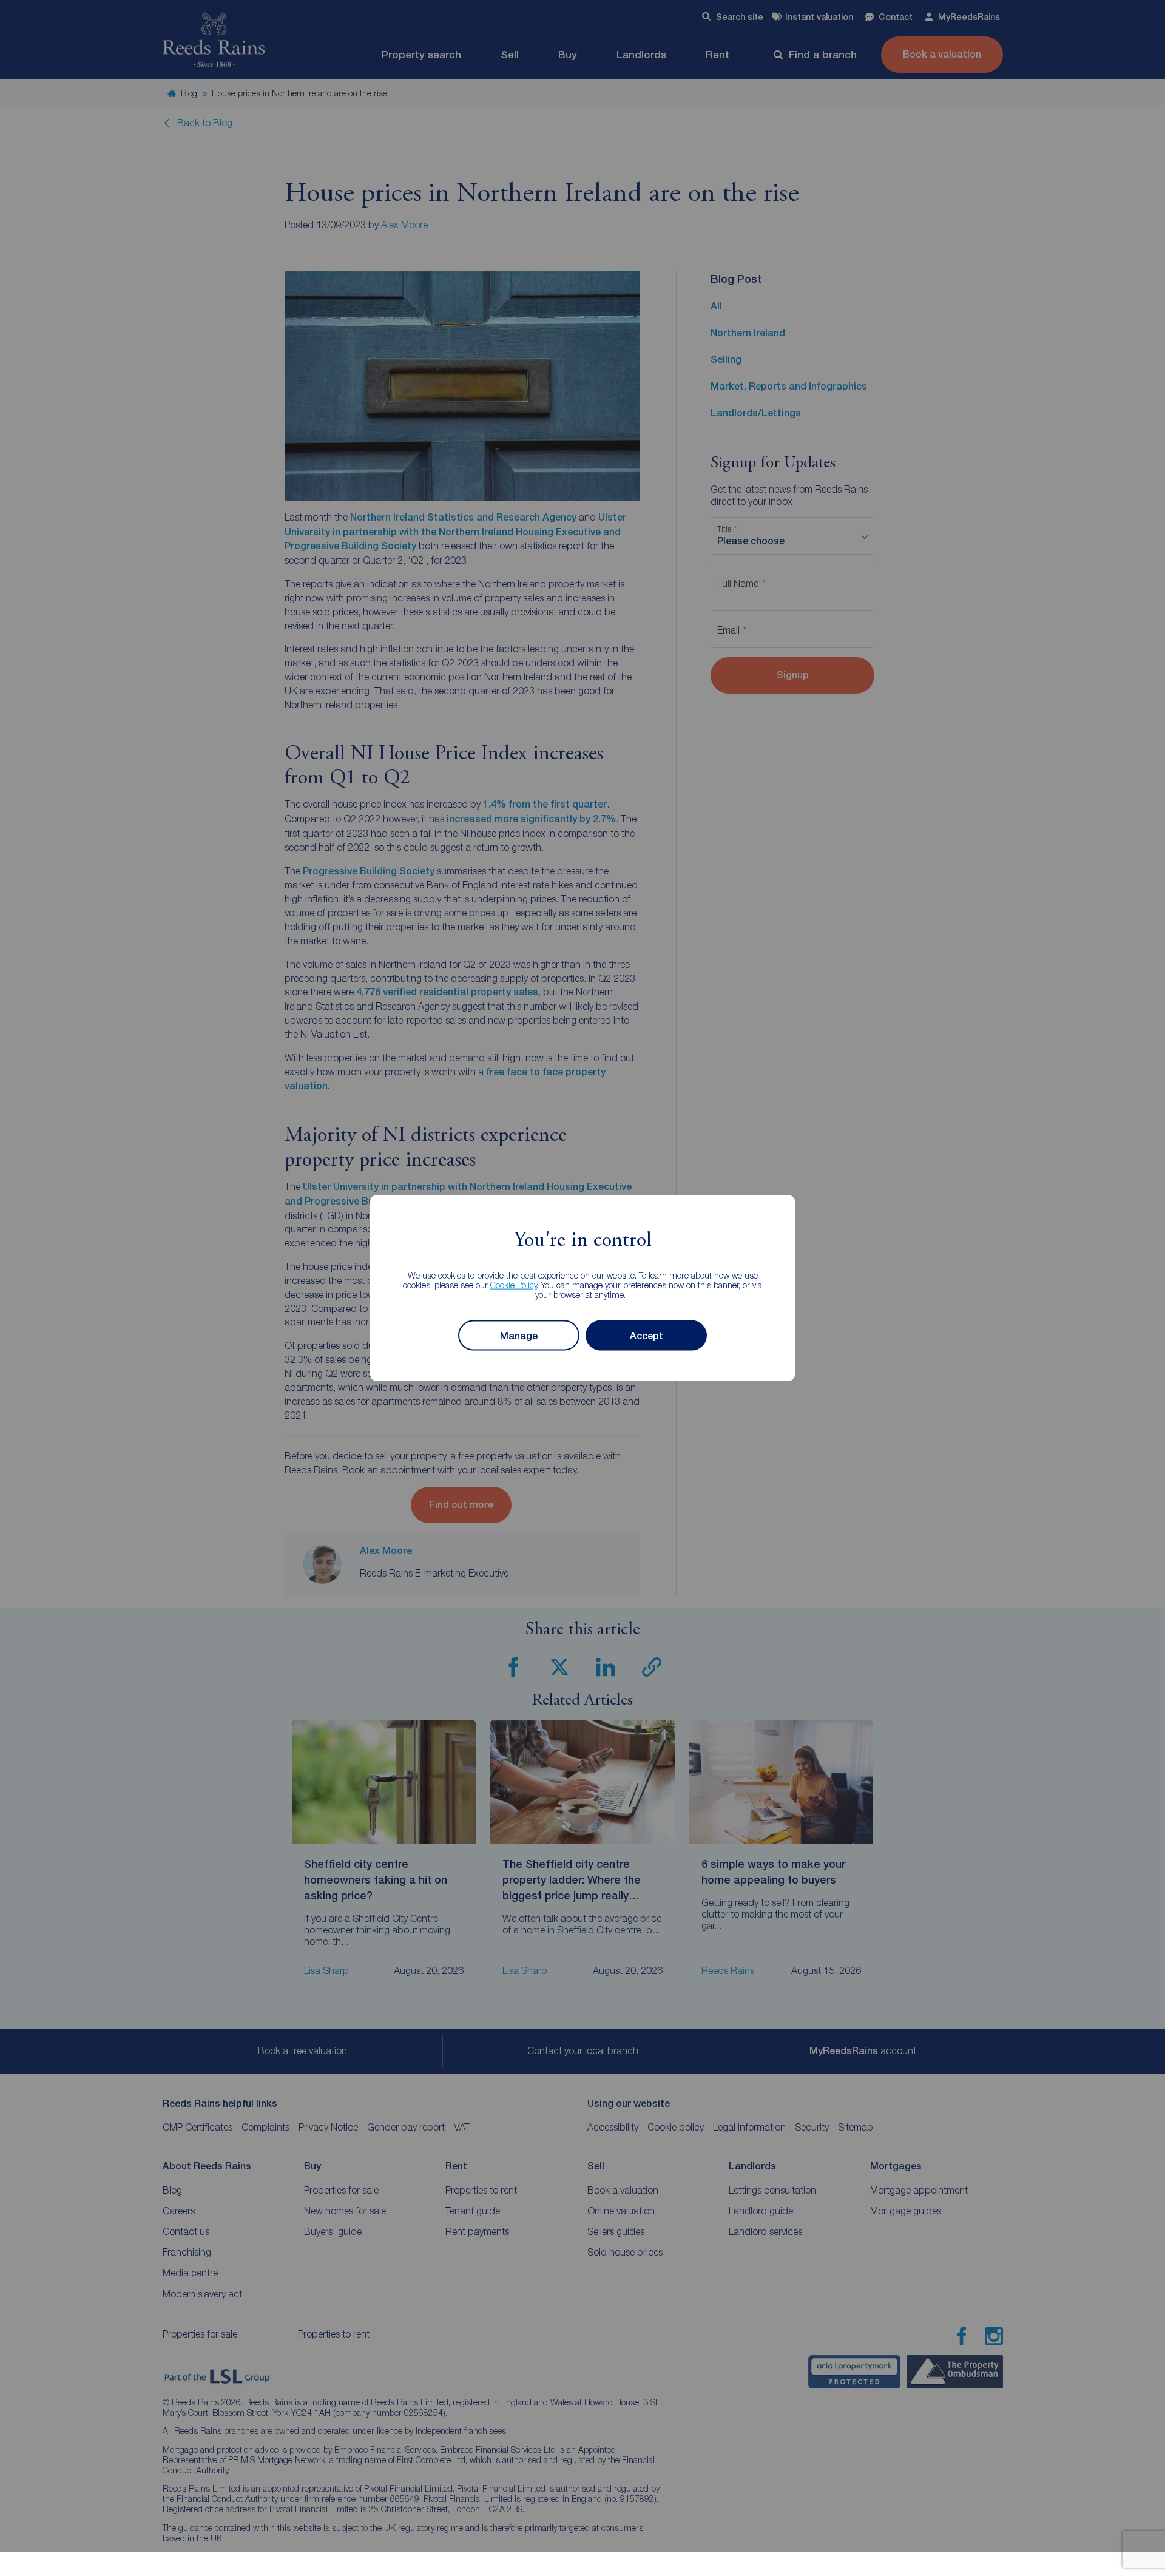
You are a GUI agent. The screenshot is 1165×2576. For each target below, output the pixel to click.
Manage (519, 1335)
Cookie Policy (514, 1285)
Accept (647, 1335)
